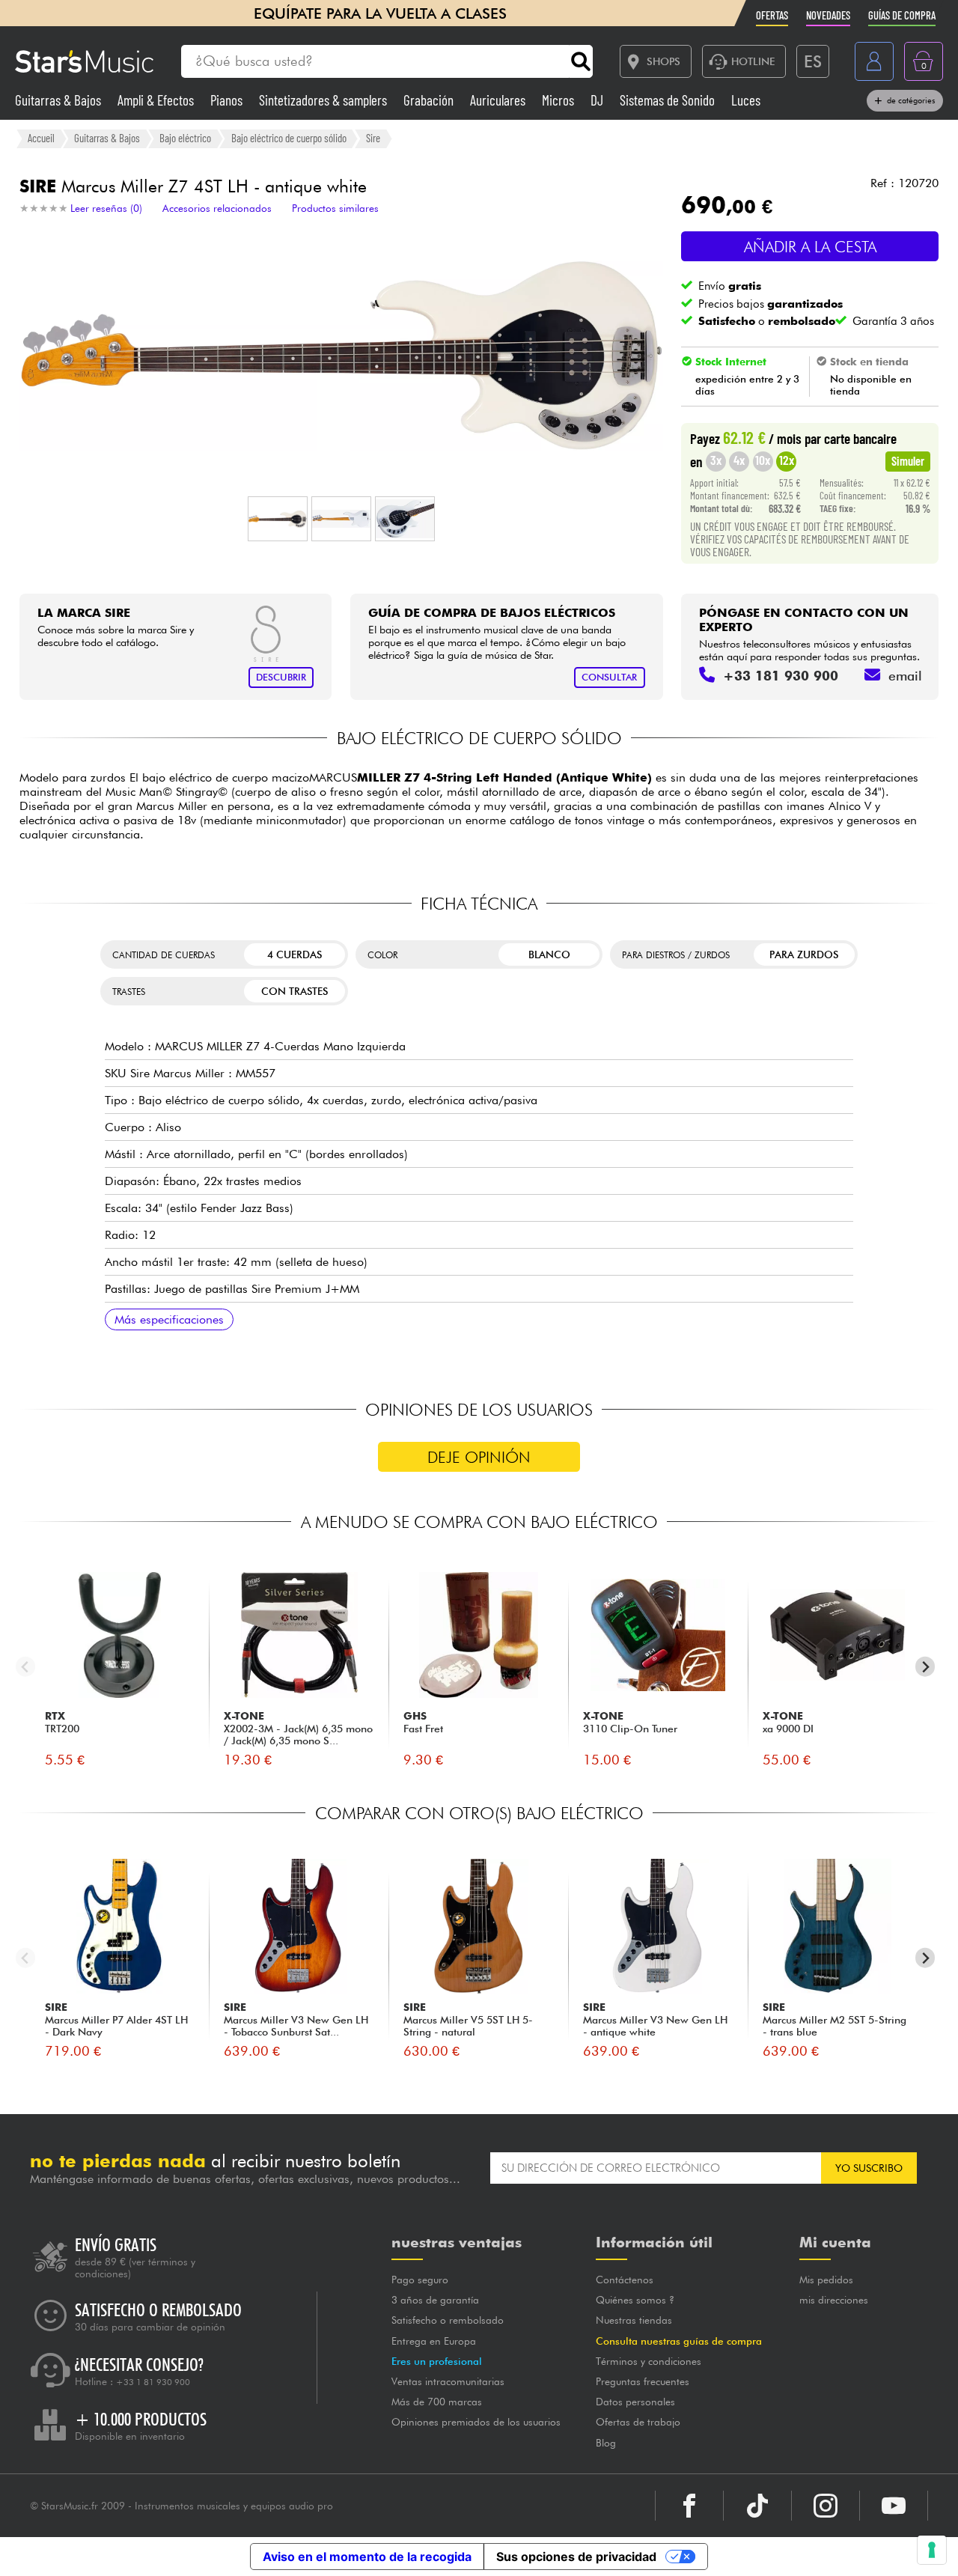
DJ (598, 100)
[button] (278, 519)
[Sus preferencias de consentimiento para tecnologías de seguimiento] (932, 2550)
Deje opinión (479, 1457)
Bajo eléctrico (185, 138)
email (905, 676)
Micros (559, 100)
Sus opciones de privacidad (576, 2557)
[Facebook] (689, 2506)
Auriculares (499, 100)
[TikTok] (757, 2506)
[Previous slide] (26, 1667)
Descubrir (281, 677)
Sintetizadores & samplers (324, 100)
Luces (746, 100)
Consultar (609, 677)
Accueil (41, 138)
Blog (606, 2443)
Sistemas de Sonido (669, 100)
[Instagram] (826, 2506)
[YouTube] (894, 2506)
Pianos (228, 100)
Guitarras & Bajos (60, 100)
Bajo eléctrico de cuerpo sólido (289, 138)
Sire (373, 138)
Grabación (430, 100)
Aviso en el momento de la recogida (367, 2557)
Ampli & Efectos (157, 100)
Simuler (908, 460)
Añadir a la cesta (810, 247)
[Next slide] (925, 1667)
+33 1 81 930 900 (153, 2382)
